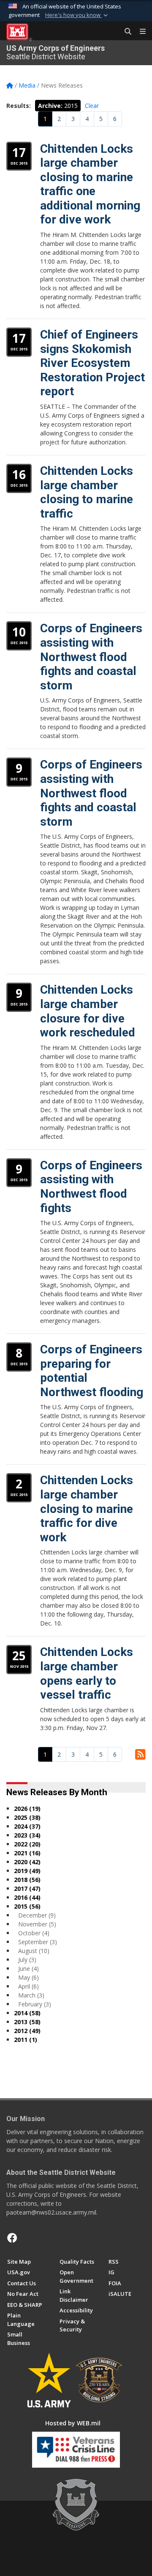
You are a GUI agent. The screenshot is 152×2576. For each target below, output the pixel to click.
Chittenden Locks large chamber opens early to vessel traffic (87, 1673)
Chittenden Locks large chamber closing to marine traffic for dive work (87, 1508)
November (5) (37, 1924)
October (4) (34, 1933)
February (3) (35, 2004)
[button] (77, 15)
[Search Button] (125, 32)
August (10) (34, 1951)
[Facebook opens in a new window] (12, 2238)
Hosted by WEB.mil (73, 2423)
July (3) (27, 1960)
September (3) (38, 1942)
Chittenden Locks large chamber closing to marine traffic (87, 492)
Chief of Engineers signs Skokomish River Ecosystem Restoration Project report (92, 363)
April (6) (28, 1986)
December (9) (37, 1915)
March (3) (31, 1995)
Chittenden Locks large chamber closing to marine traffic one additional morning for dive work (90, 184)
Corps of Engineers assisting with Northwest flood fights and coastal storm (91, 657)
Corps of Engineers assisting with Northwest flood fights (91, 1187)
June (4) (28, 1969)
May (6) (28, 1977)
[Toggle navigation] (139, 32)
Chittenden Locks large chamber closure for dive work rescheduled (88, 1011)
